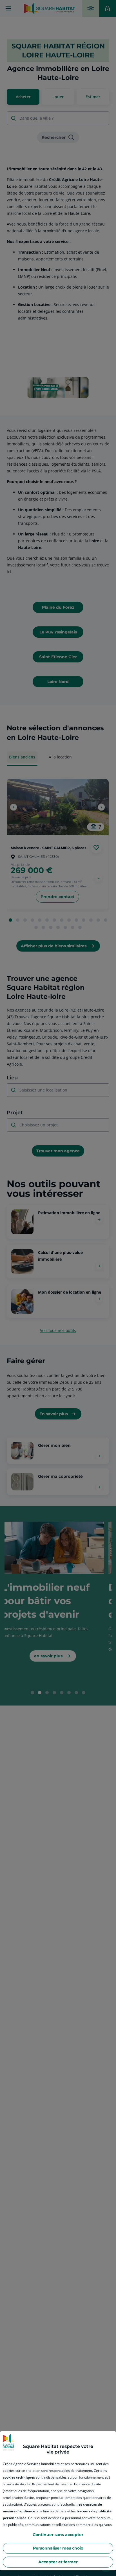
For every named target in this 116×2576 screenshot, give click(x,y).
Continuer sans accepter (58, 2535)
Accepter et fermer (58, 2562)
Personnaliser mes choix (58, 2548)
